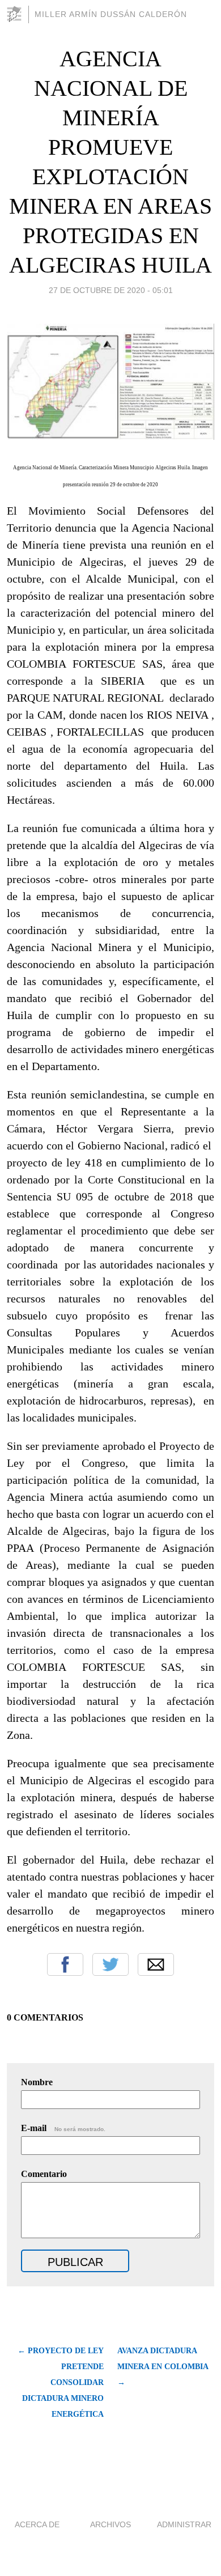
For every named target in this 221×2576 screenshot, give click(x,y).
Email (156, 1964)
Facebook (65, 1964)
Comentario (44, 2174)
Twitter (110, 1964)
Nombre (37, 2082)
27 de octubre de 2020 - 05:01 (111, 290)
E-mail (63, 2128)
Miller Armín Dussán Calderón (111, 14)
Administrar (184, 2524)
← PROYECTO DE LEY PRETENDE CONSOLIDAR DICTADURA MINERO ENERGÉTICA (61, 2382)
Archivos (110, 2524)
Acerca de (37, 2524)
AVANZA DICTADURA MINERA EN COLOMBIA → (163, 2367)
